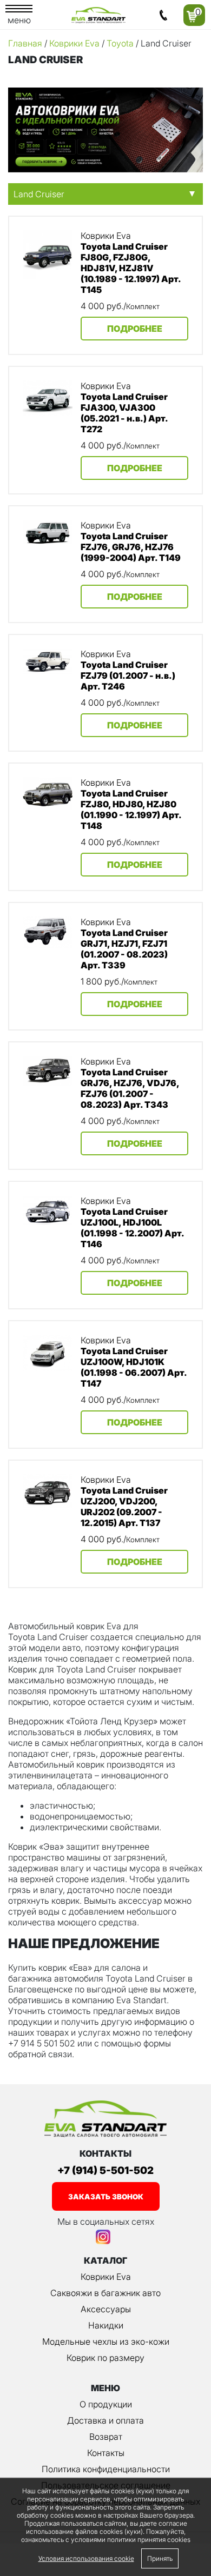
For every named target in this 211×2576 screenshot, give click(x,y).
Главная (25, 43)
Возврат (106, 2437)
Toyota (120, 43)
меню (19, 20)
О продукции (106, 2404)
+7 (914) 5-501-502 (105, 2170)
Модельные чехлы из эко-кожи (106, 2341)
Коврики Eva (74, 43)
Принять (160, 2558)
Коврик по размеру (105, 2358)
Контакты (106, 2453)
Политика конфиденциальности (106, 2469)
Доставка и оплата (105, 2420)
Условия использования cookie (86, 2558)
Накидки (106, 2325)
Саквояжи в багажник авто (105, 2293)
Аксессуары (106, 2309)
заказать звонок (106, 2197)
